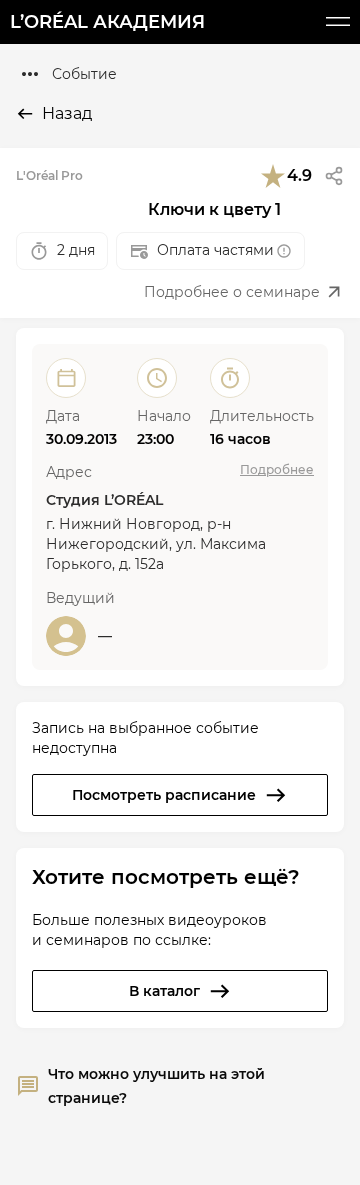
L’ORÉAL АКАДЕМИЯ (107, 22)
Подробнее (277, 469)
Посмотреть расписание (164, 795)
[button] (334, 176)
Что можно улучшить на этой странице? (156, 1086)
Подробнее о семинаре (232, 292)
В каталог (164, 991)
